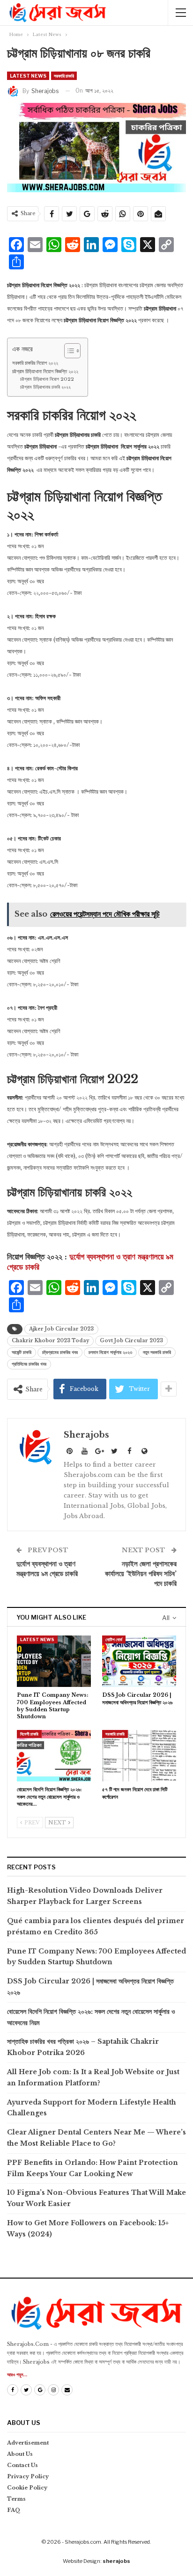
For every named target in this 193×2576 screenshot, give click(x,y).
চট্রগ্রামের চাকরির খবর (60, 1352)
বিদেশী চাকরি (29, 1734)
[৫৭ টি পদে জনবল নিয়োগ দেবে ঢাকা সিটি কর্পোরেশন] (139, 1756)
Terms (16, 2499)
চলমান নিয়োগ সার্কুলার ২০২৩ (110, 1352)
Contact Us (22, 2465)
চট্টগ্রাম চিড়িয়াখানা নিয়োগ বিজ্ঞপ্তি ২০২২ (45, 371)
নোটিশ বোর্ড (114, 1639)
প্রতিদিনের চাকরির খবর (29, 1364)
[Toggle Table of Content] (68, 351)
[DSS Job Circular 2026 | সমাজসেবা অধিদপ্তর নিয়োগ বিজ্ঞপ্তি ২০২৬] (139, 1661)
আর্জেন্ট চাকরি (22, 1352)
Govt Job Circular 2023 (131, 1341)
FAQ (14, 2510)
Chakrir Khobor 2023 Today (50, 1341)
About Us (20, 2454)
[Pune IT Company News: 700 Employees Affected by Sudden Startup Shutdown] (54, 1661)
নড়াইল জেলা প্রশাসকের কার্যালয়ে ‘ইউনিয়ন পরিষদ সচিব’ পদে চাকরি (141, 1574)
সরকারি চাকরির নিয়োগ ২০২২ (35, 363)
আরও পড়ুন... (17, 2375)
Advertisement (28, 2443)
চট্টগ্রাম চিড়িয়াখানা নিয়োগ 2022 (47, 379)
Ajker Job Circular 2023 (61, 1329)
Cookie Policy (27, 2488)
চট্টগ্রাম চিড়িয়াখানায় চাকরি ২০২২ (45, 387)
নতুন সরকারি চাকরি (157, 1352)
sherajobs (116, 2561)
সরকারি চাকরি (64, 76)
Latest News (28, 76)
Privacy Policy (28, 2476)
